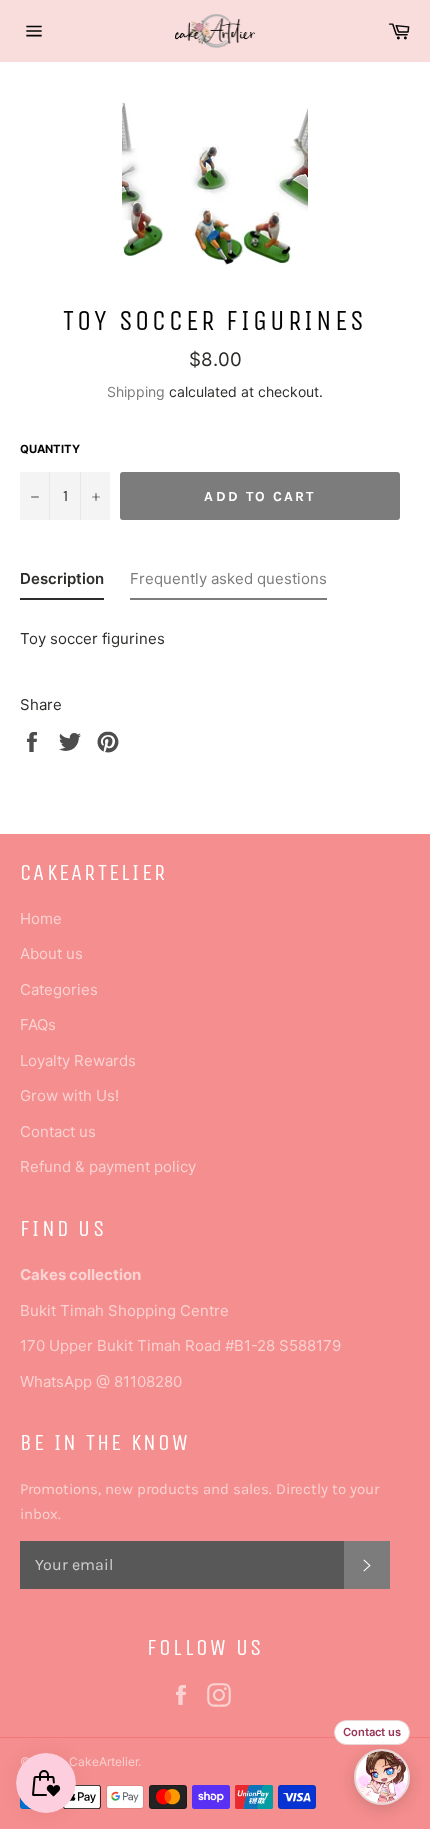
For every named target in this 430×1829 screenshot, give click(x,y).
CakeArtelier (103, 1761)
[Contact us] (382, 1777)
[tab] (62, 583)
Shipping (136, 391)
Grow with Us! (69, 1095)
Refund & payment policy (108, 1166)
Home (41, 918)
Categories (59, 989)
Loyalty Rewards (78, 1060)
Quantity (50, 449)
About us (51, 953)
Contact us (58, 1131)
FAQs (38, 1024)
